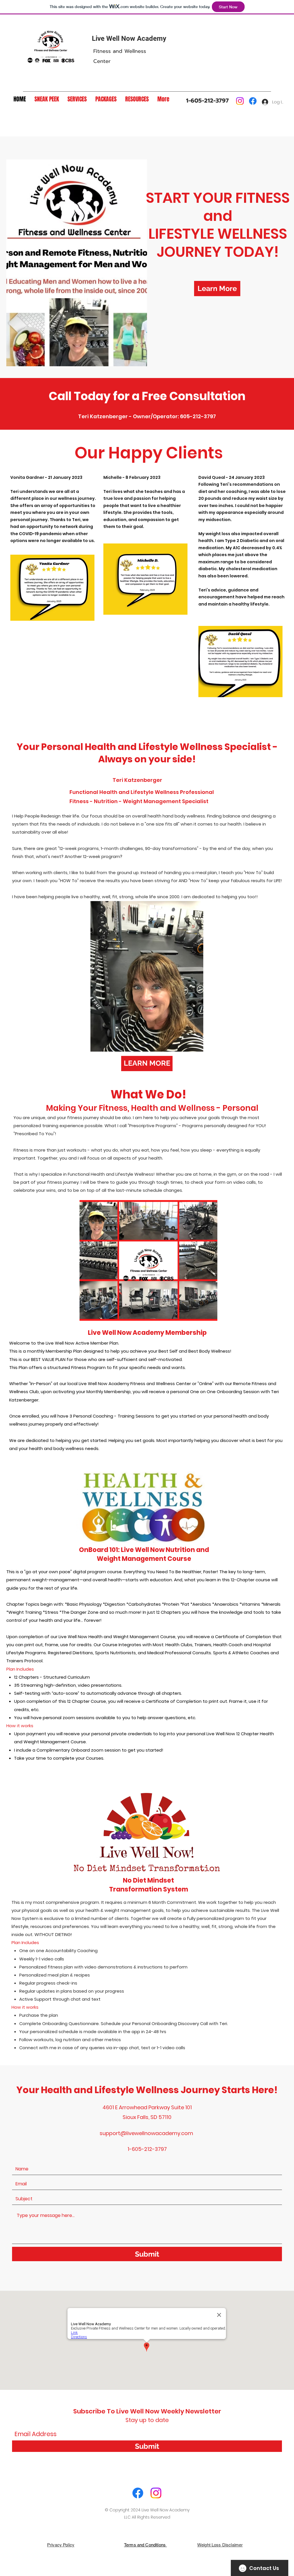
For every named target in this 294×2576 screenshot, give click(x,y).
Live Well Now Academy (129, 38)
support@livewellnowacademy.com (146, 2133)
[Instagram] (240, 101)
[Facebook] (253, 101)
